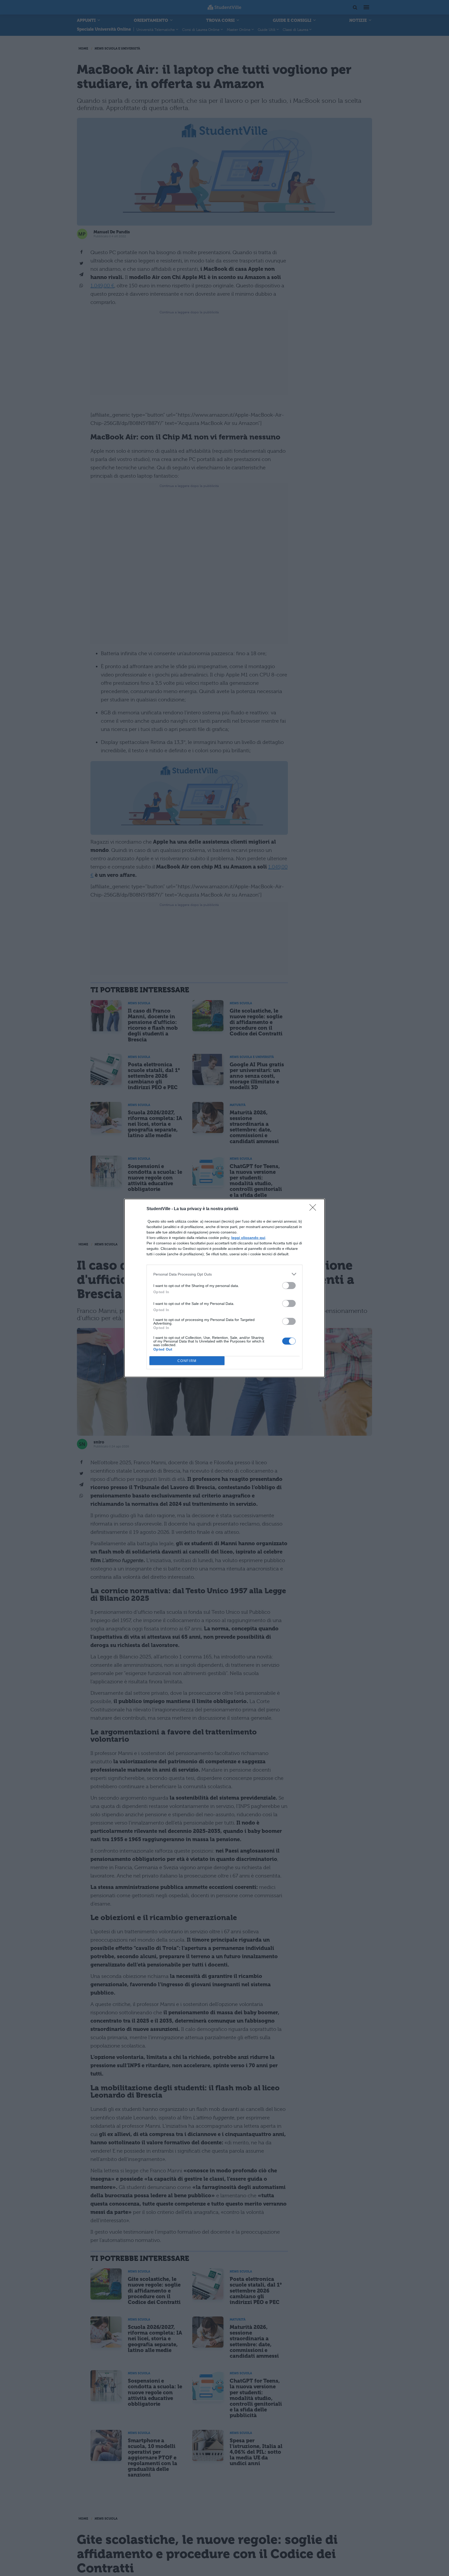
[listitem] (224, 1274)
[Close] (314, 1209)
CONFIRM (187, 1361)
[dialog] (224, 1288)
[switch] (289, 1286)
